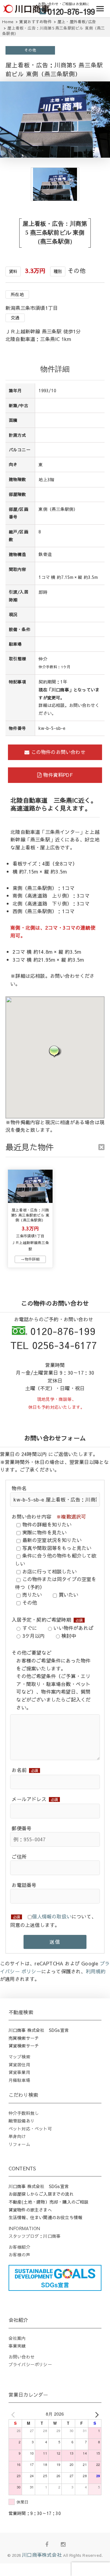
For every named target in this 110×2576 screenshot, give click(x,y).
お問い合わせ (22, 2357)
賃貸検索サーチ (24, 2046)
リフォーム (19, 2144)
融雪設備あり (22, 2121)
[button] (55, 1051)
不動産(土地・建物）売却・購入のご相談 (49, 2202)
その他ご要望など (31, 1652)
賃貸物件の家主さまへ (30, 2210)
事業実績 (17, 2346)
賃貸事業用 (19, 2072)
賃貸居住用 (19, 2065)
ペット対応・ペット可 (30, 2129)
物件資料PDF (57, 775)
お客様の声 (19, 2255)
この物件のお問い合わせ (57, 752)
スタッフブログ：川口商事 (35, 2236)
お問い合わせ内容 (49, 1516)
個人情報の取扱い (52, 1916)
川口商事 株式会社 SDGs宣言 (39, 2030)
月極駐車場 (19, 2080)
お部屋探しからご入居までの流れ (41, 2194)
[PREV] (14, 2414)
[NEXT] (96, 2414)
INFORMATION (24, 2228)
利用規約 (96, 1971)
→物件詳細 (30, 1259)
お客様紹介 (19, 2247)
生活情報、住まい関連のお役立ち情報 (45, 2217)
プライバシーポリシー (30, 2364)
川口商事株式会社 (42, 2555)
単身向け (17, 2136)
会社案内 (17, 2338)
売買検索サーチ (24, 2038)
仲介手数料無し (24, 2113)
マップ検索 (19, 2057)
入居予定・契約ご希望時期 (47, 1620)
